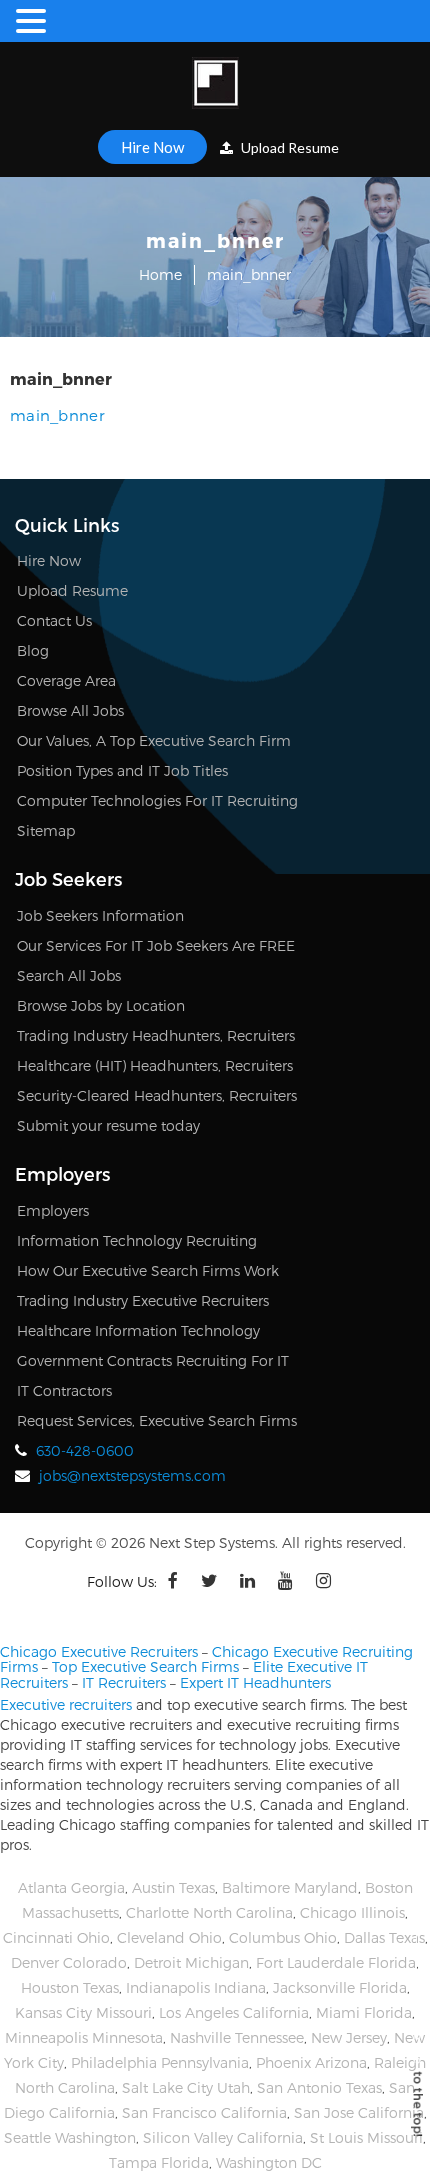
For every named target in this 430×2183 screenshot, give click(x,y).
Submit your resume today (108, 1125)
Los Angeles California (234, 2012)
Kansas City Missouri (83, 2012)
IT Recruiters (124, 1682)
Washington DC (269, 2162)
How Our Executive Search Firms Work (148, 1270)
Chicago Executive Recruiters (99, 1651)
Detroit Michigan (191, 1962)
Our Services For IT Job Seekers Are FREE (156, 945)
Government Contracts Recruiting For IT (153, 1360)
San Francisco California (204, 2112)
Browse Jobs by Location (101, 1005)
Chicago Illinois (352, 1912)
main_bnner (57, 415)
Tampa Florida (159, 2162)
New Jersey (349, 2037)
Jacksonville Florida (340, 1987)
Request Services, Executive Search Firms (157, 1420)
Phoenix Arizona (311, 2062)
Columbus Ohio (283, 1937)
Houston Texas (70, 1987)
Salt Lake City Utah (186, 2087)
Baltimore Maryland (290, 1887)
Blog (33, 650)
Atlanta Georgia (71, 1887)
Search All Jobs (69, 975)
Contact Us (54, 620)
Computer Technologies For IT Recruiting (157, 800)
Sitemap (46, 830)
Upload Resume (288, 147)
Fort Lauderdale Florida (336, 1962)
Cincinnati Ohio (56, 1937)
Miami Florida (364, 2012)
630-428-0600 (85, 1450)
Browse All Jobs (70, 710)
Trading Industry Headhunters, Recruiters (156, 1035)
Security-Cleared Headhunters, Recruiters (157, 1095)
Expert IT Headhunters (255, 1682)
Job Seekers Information (100, 915)
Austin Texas (173, 1887)
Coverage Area (66, 680)
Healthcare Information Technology (138, 1330)
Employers (53, 1210)
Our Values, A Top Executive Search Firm (154, 740)
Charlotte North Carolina (209, 1912)
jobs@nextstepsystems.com (132, 1475)
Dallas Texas (384, 1937)
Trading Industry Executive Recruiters (143, 1300)
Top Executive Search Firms (145, 1666)
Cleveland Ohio (169, 1937)
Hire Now (152, 147)
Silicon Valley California (223, 2137)
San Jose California (359, 2112)
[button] (34, 21)
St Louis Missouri (366, 2137)
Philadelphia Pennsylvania (160, 2062)
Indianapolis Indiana (196, 1987)
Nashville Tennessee (237, 2037)
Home (160, 274)
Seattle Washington (70, 2137)
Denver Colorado (69, 1962)
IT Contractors (64, 1390)
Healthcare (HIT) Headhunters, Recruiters (155, 1065)
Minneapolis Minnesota (84, 2037)
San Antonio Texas (319, 2087)
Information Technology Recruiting (137, 1240)
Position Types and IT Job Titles (122, 770)
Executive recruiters (66, 1704)
